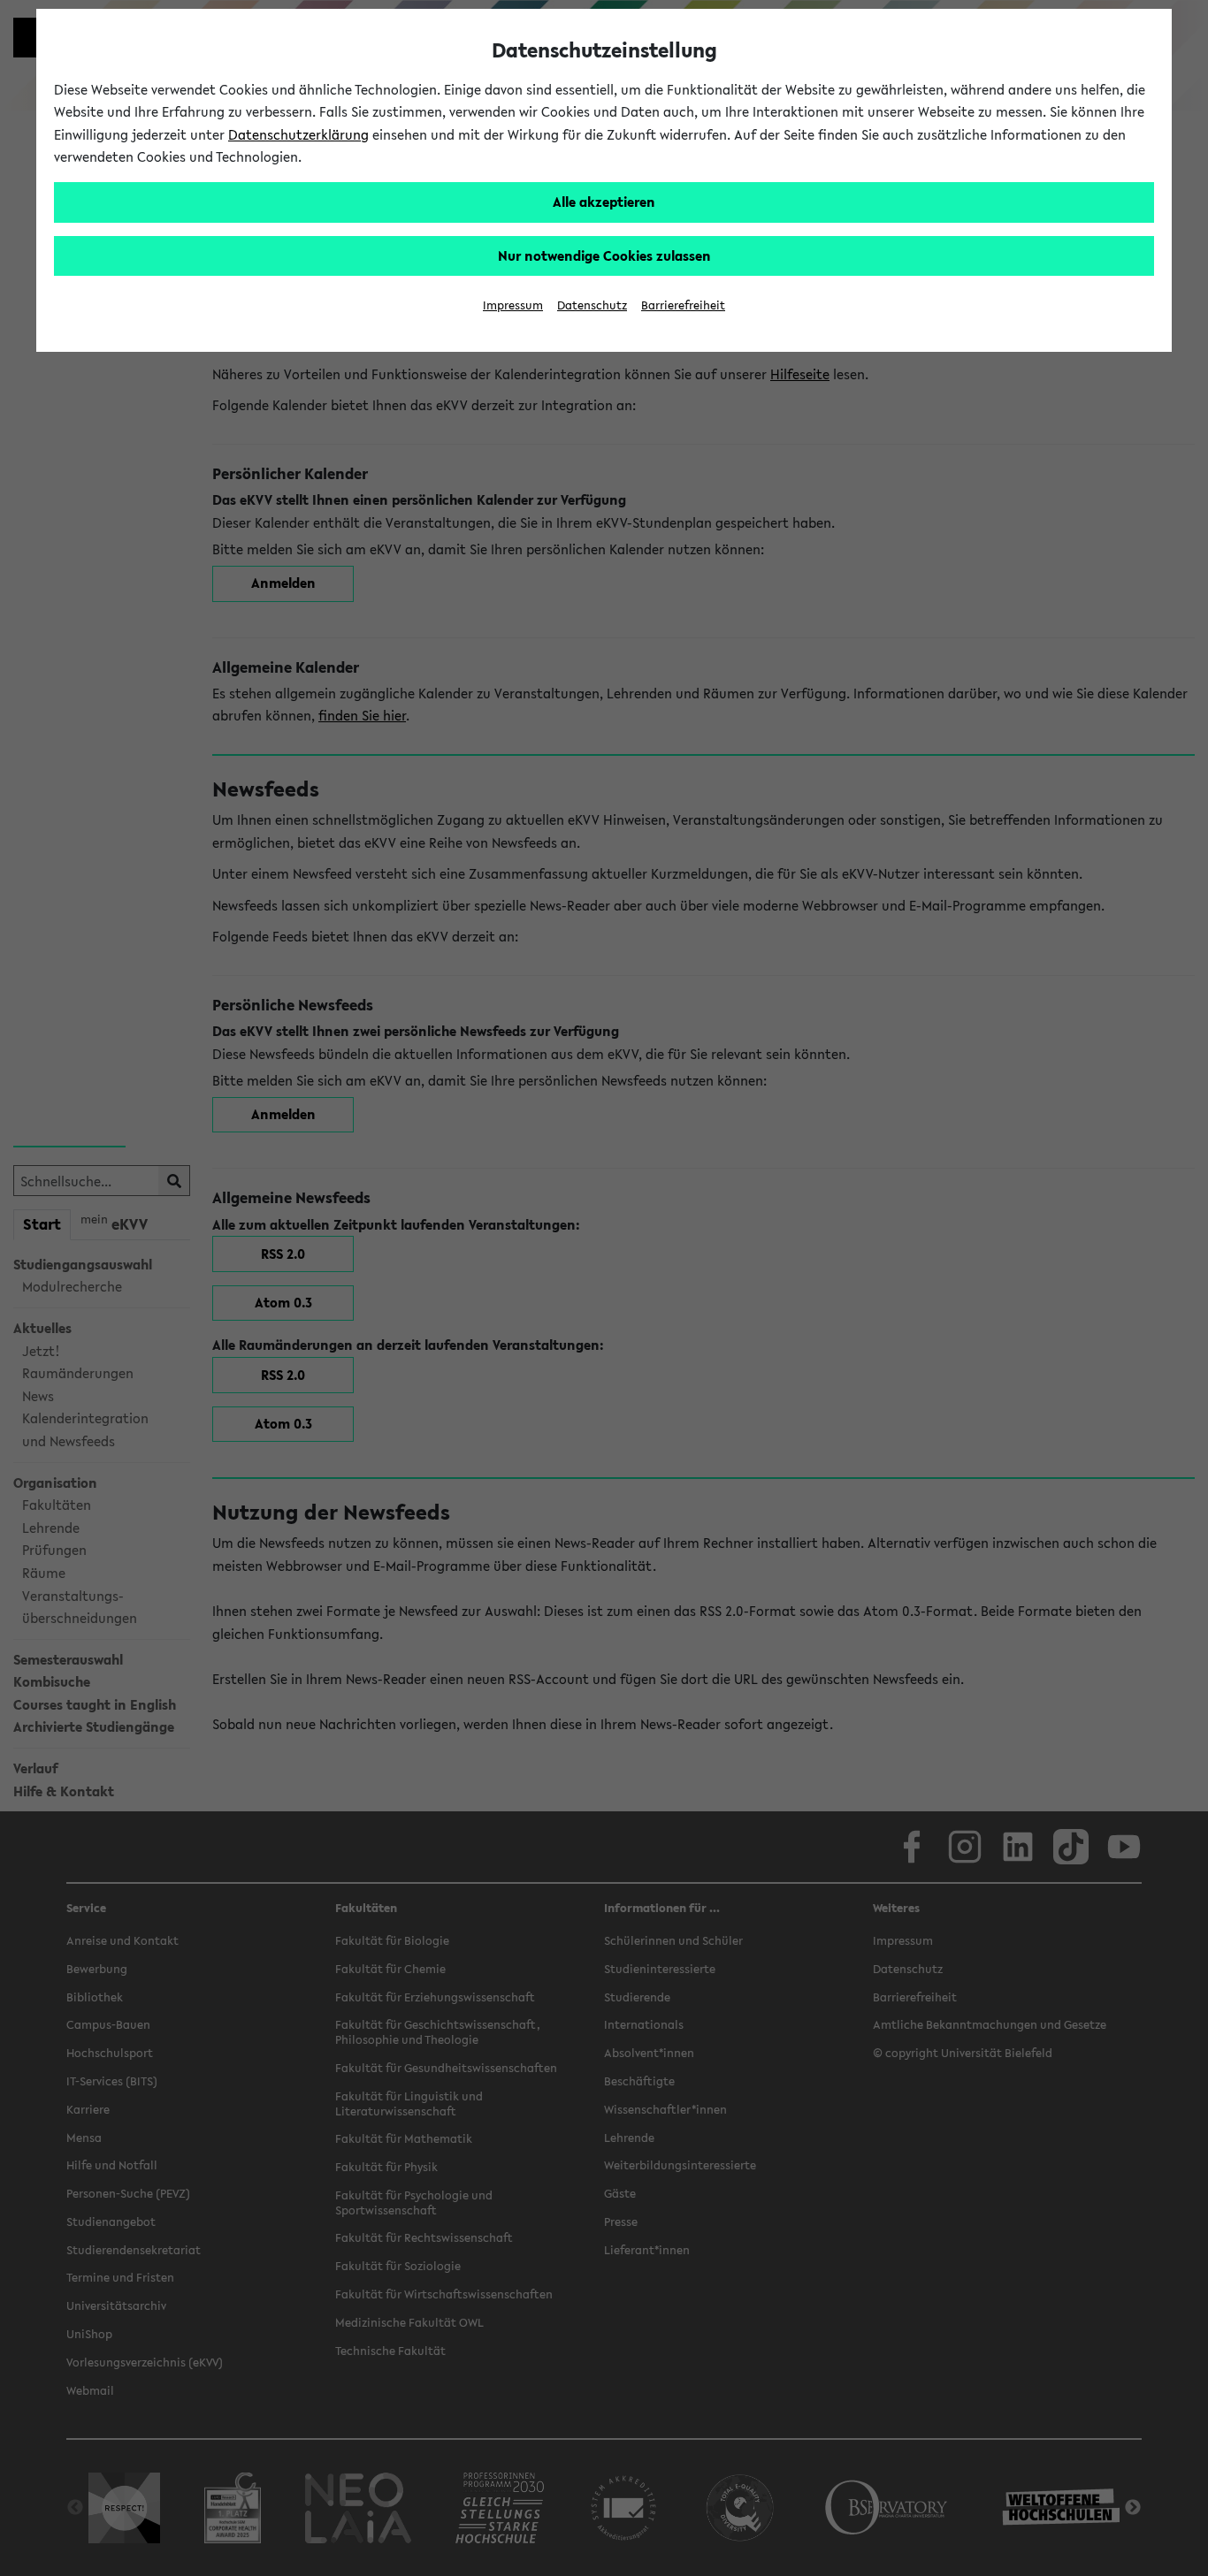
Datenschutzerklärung (298, 134)
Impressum (513, 305)
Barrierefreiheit (683, 305)
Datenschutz (592, 305)
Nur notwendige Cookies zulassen (604, 255)
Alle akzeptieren (604, 202)
